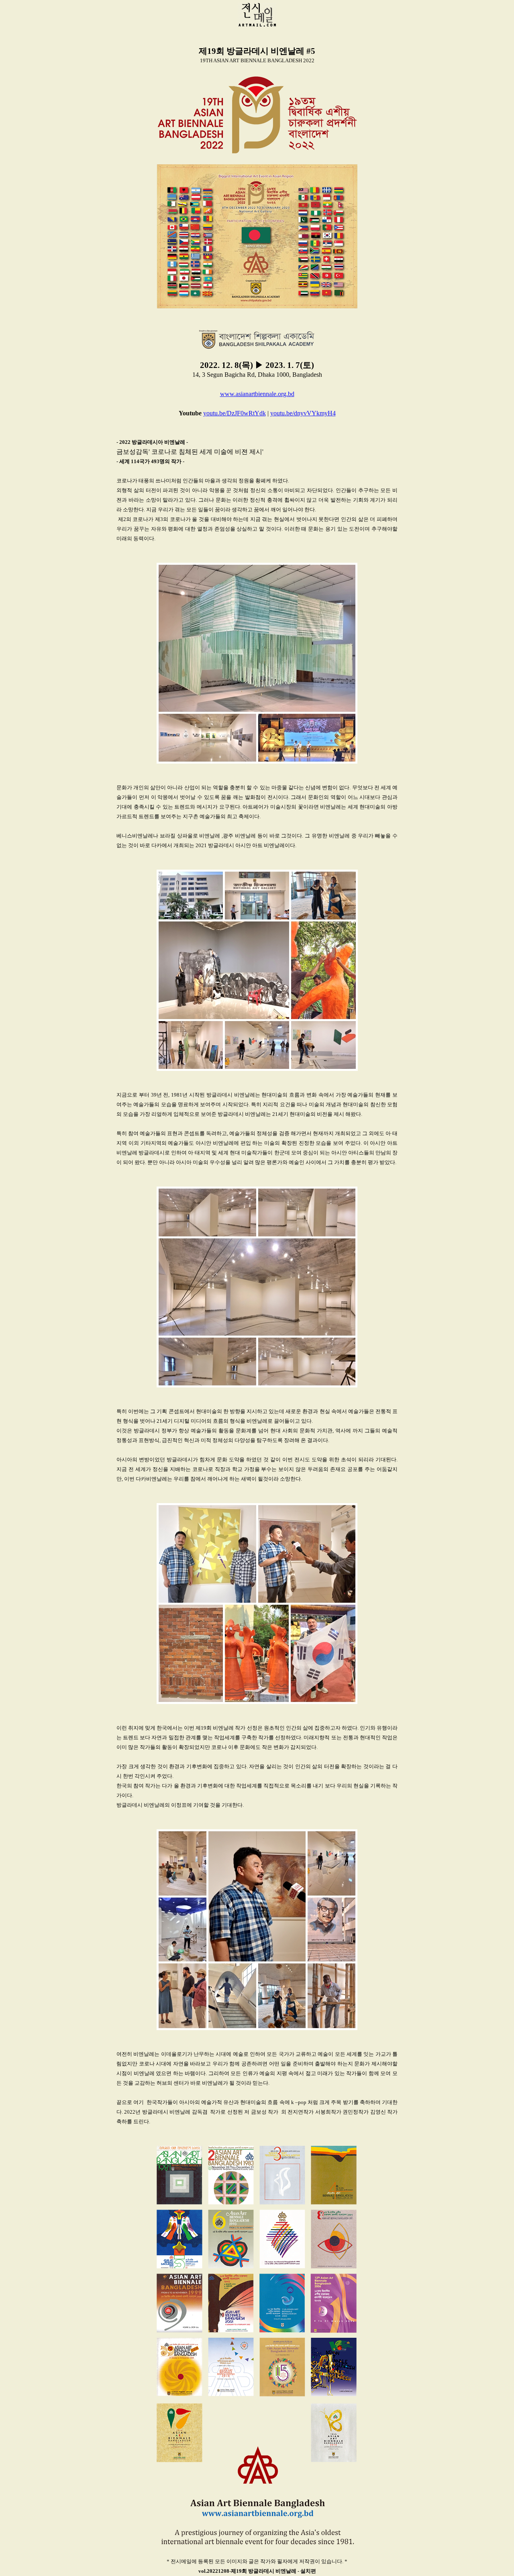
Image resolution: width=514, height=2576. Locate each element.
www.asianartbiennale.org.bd (257, 394)
